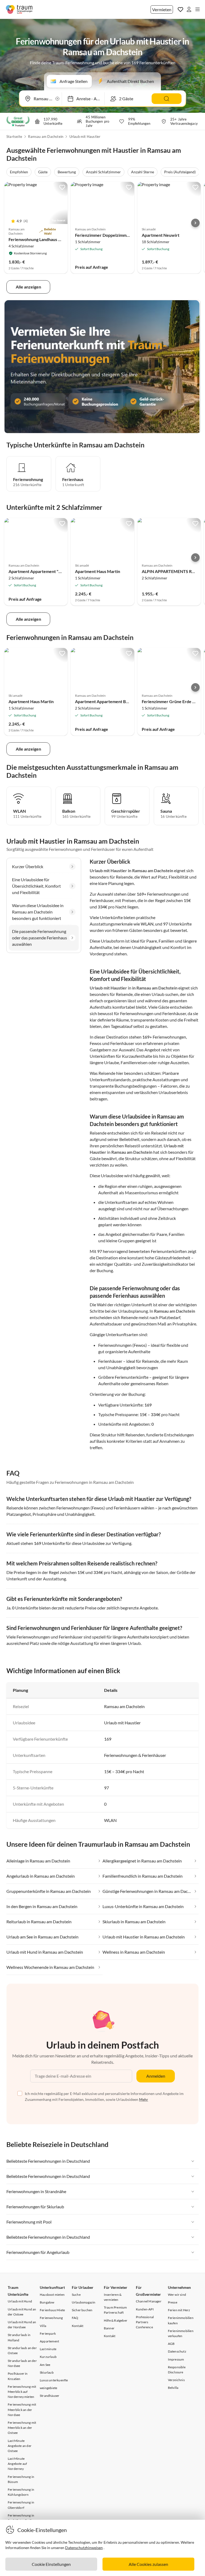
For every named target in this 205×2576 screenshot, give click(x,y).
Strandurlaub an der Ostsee (22, 2350)
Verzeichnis (176, 2380)
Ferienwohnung (51, 2318)
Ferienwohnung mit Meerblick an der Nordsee (22, 2409)
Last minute (48, 2349)
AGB (171, 2344)
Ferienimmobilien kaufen (181, 2320)
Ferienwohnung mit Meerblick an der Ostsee (22, 2428)
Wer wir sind (177, 2295)
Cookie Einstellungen (51, 2564)
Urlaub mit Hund (20, 2301)
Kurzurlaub (48, 2357)
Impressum (176, 2359)
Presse (173, 2302)
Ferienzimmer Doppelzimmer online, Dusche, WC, (123, 235)
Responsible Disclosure (177, 2370)
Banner (109, 2328)
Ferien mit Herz (179, 2310)
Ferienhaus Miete (52, 2310)
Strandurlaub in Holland (19, 2337)
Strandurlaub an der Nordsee (22, 2363)
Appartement (49, 2341)
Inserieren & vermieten (113, 2297)
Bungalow (47, 2302)
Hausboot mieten (52, 2295)
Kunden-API (145, 2309)
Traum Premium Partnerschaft (115, 2310)
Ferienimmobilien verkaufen (181, 2333)
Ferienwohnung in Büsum (21, 2479)
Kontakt (78, 2326)
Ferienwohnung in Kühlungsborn (21, 2492)
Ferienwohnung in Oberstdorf (21, 2505)
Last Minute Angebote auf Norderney (17, 2464)
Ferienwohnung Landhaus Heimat (40, 239)
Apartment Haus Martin (98, 571)
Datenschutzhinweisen (84, 2548)
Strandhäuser (50, 2396)
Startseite (14, 137)
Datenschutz (177, 2351)
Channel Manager (149, 2301)
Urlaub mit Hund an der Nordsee (22, 2325)
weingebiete (48, 2388)
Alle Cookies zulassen (148, 2564)
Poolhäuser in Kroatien (18, 2376)
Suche (76, 2295)
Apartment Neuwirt (161, 235)
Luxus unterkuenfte (54, 2380)
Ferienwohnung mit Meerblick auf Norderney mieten (22, 2392)
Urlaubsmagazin (84, 2302)
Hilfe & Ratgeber (116, 2320)
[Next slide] (195, 223)
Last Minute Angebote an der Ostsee (20, 2446)
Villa (43, 2326)
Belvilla (173, 2388)
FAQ (75, 2318)
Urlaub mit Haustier (85, 137)
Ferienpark (48, 2333)
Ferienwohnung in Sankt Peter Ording (21, 2518)
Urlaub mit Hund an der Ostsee (22, 2312)
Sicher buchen (82, 2310)
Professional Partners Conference (145, 2322)
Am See (45, 2365)
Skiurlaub (47, 2372)
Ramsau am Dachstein (46, 137)
